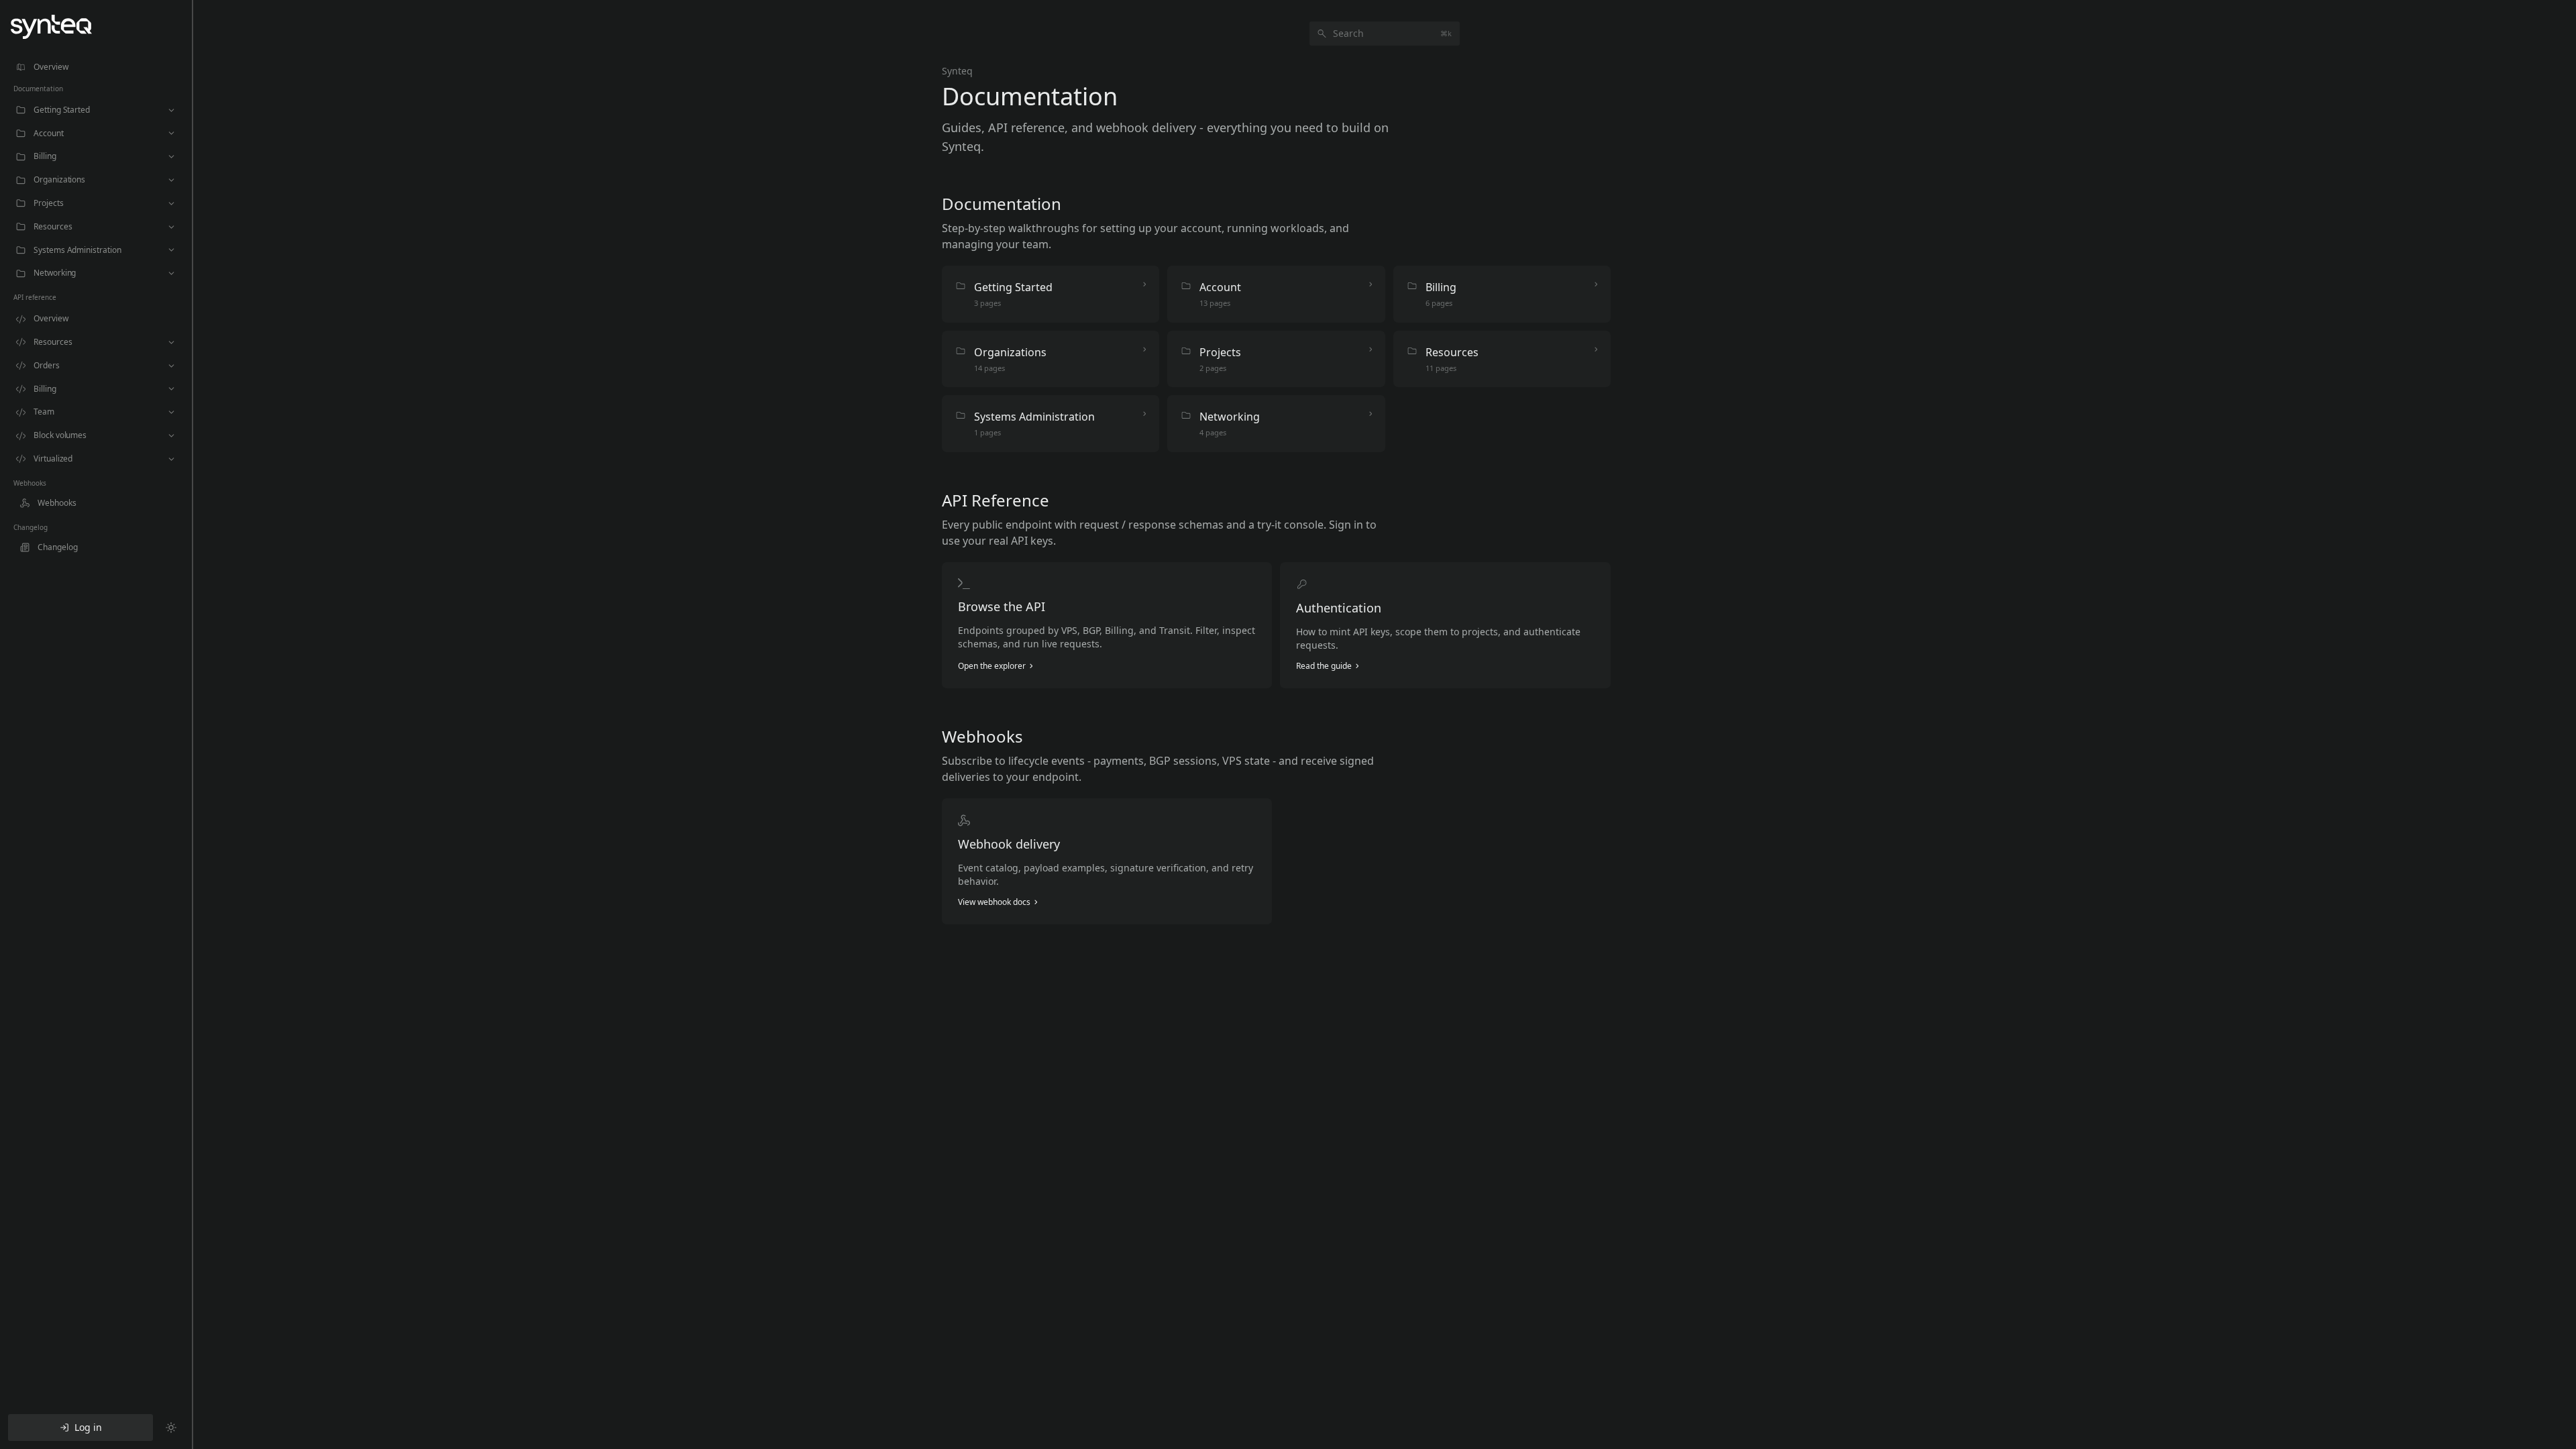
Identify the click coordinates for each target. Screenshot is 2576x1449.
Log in (88, 1427)
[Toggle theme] (171, 1428)
